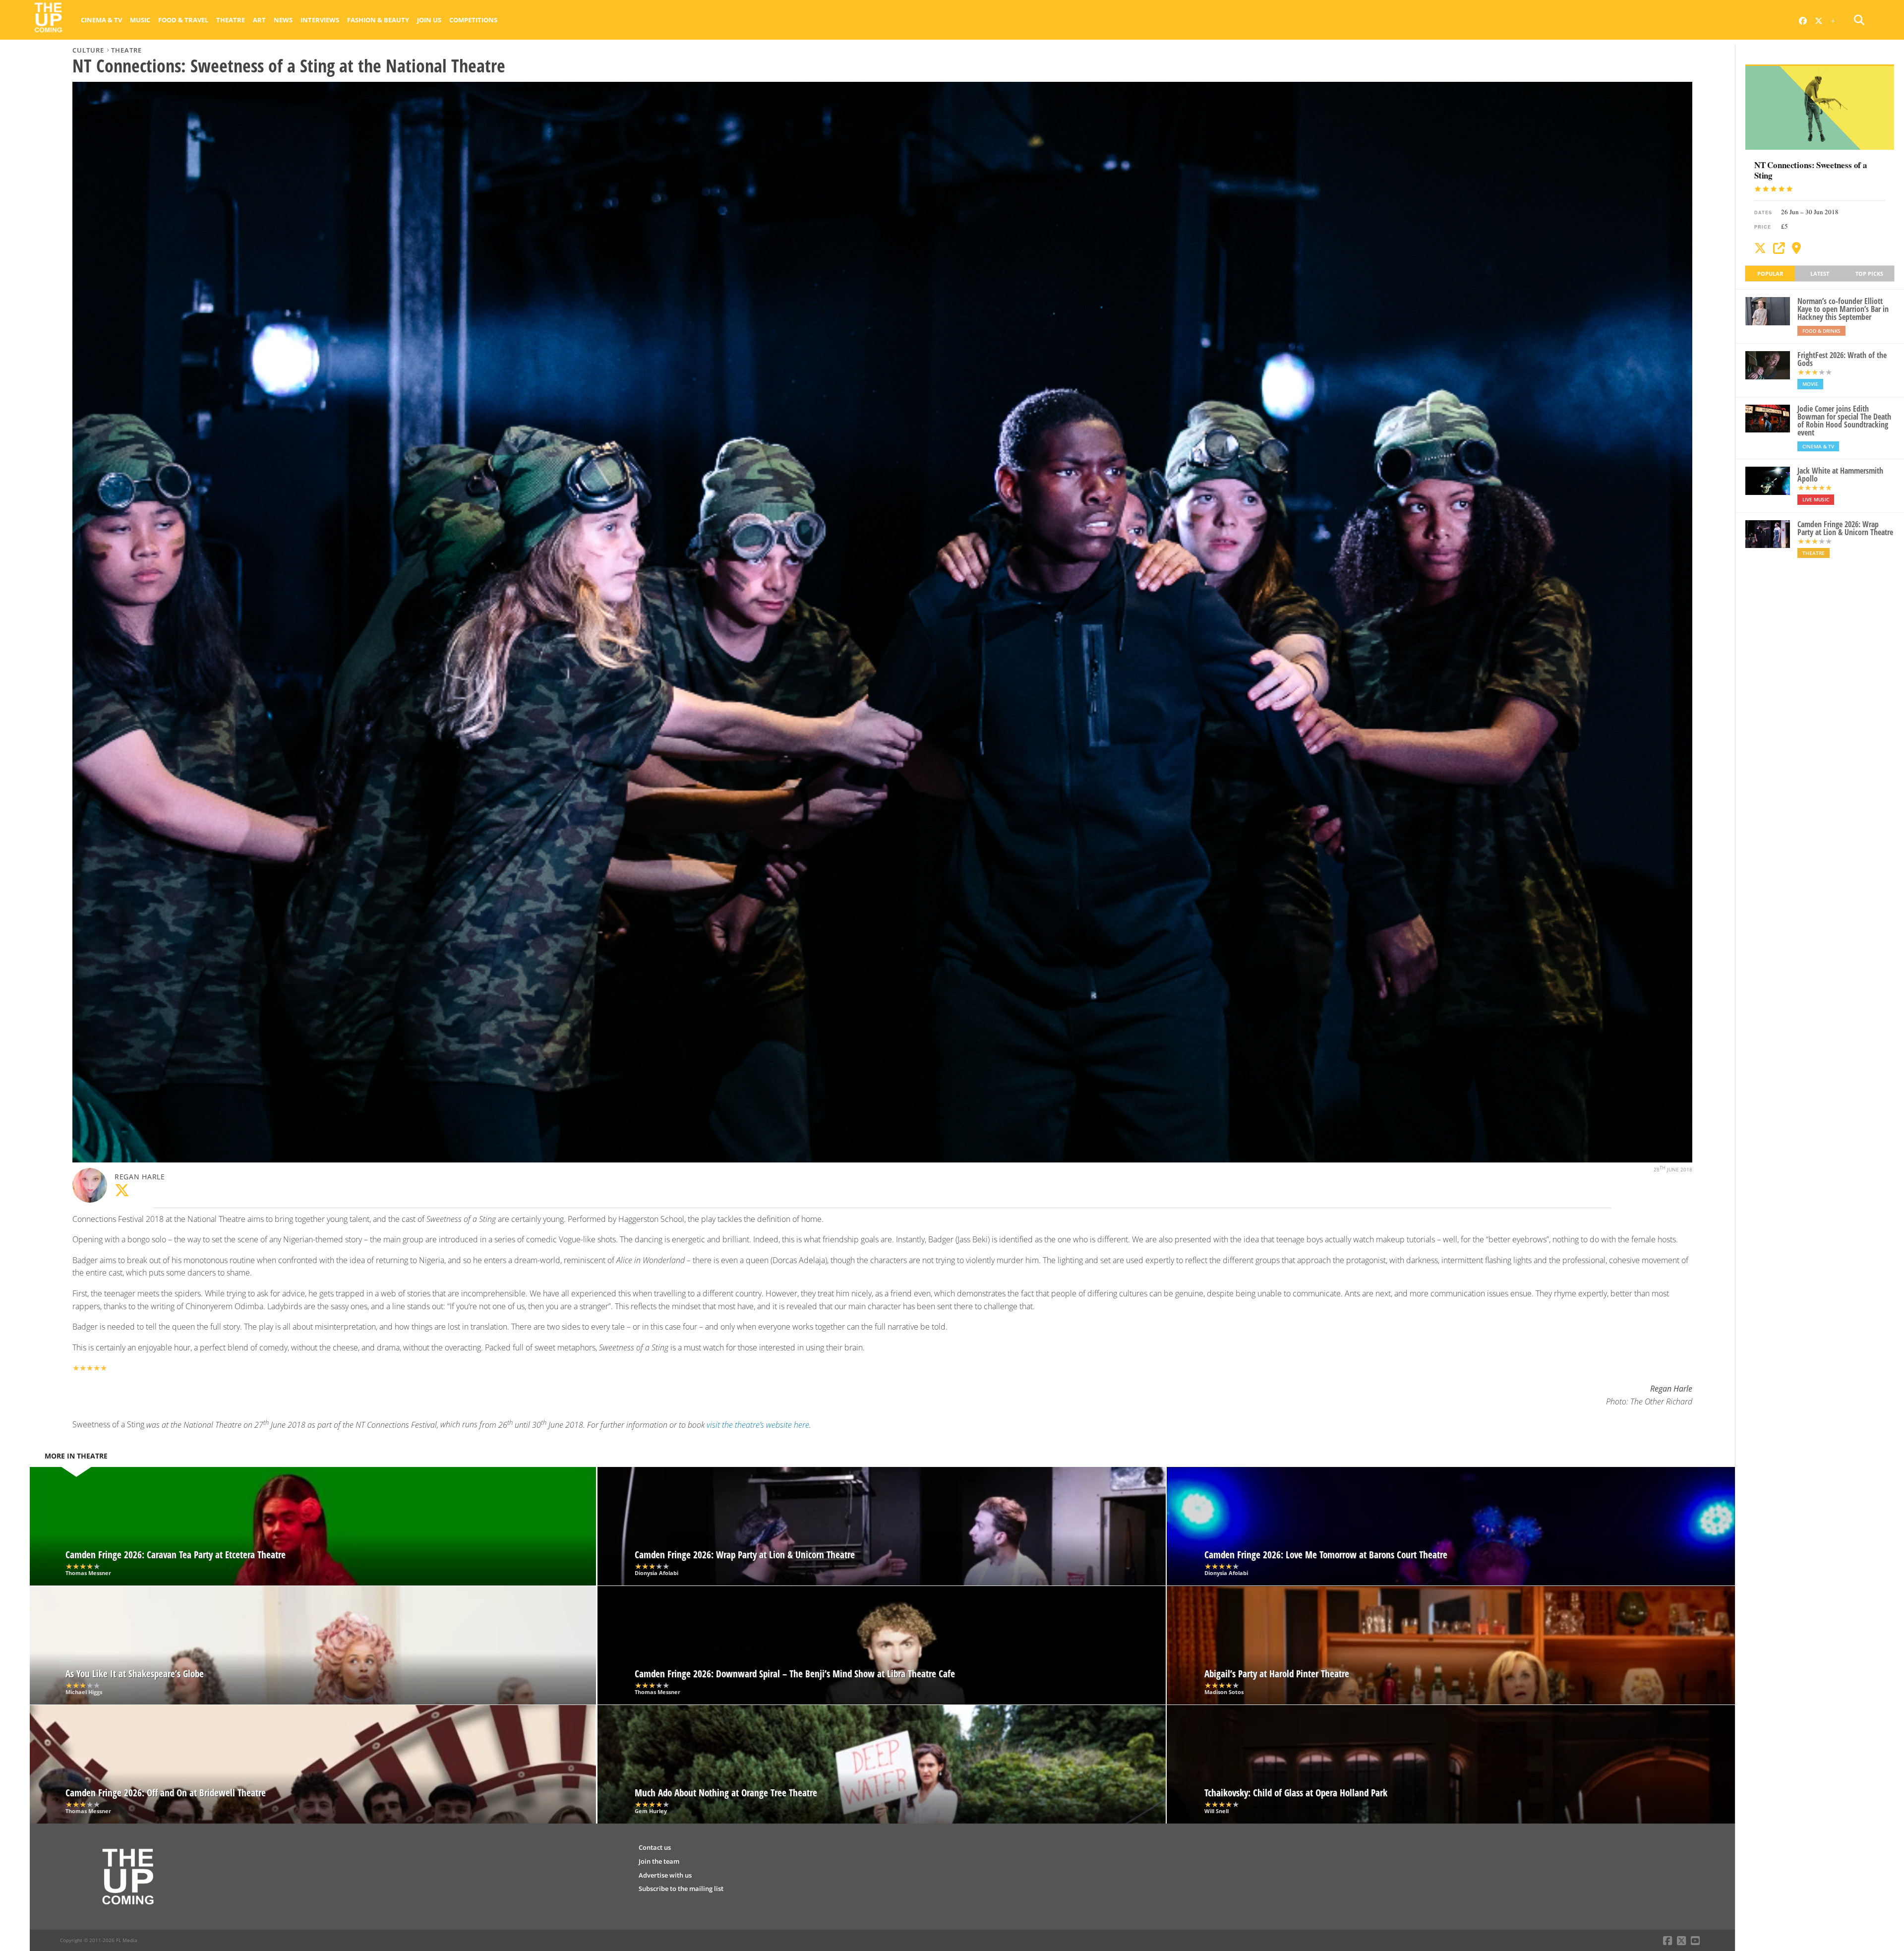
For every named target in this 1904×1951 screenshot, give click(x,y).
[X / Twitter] (1760, 248)
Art (259, 20)
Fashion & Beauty (378, 20)
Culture (88, 50)
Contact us (655, 1847)
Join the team (659, 1861)
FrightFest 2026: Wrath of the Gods (1842, 359)
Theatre (231, 20)
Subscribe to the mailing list (681, 1889)
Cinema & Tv (101, 20)
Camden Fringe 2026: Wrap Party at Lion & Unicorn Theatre (1845, 528)
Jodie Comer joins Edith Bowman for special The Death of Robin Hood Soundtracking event (1844, 421)
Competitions (473, 20)
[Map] (1796, 248)
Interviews (320, 20)
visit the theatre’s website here (758, 1425)
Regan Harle (140, 1177)
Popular (1770, 274)
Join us (429, 20)
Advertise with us (665, 1875)
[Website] (1779, 248)
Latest (1820, 274)
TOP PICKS (1869, 274)
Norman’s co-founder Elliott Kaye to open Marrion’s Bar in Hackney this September (1843, 309)
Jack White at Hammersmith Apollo (1840, 475)
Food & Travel (183, 20)
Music (140, 20)
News (283, 20)
